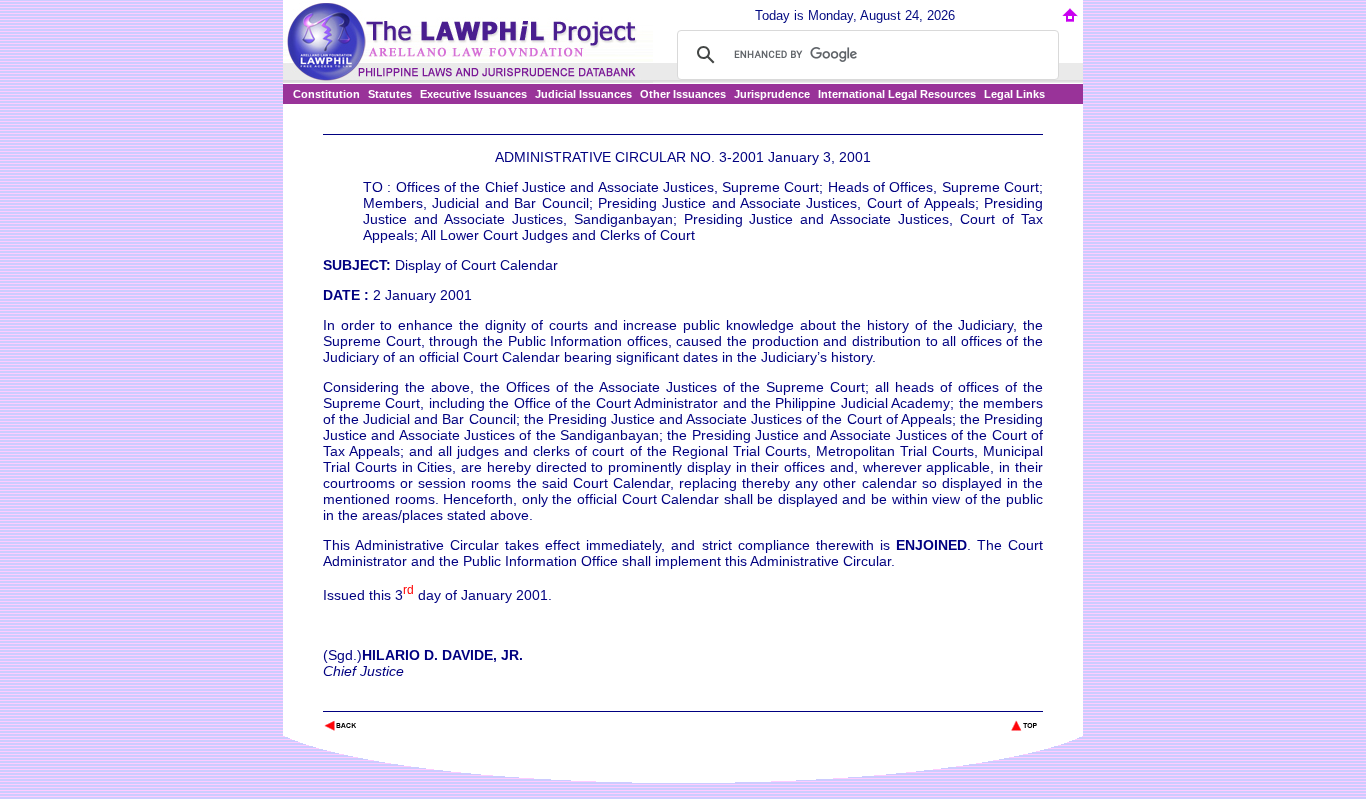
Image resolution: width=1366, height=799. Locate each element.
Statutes (390, 94)
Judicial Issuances (583, 94)
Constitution (326, 94)
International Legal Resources (897, 94)
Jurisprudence (772, 94)
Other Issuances (683, 94)
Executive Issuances (473, 94)
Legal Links (1014, 94)
